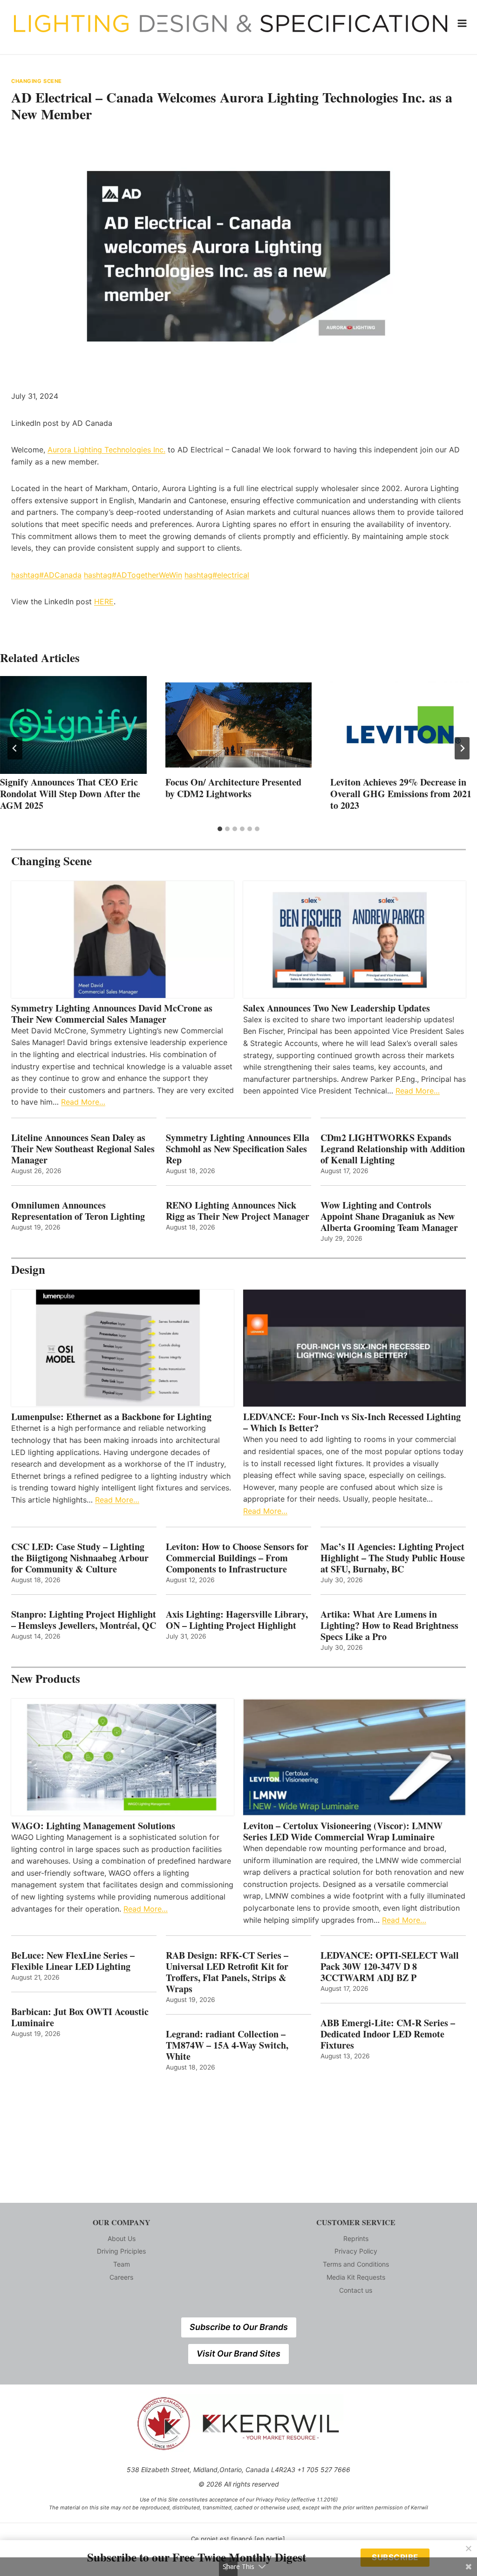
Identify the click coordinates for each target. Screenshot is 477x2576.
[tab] (220, 829)
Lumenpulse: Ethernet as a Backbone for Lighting (111, 1417)
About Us (122, 2238)
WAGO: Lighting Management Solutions (93, 1826)
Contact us (356, 2290)
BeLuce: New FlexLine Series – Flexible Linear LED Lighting (73, 1961)
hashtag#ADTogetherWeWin (133, 575)
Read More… (83, 1102)
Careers (121, 2277)
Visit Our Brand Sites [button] (238, 2354)
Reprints (356, 2238)
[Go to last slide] (15, 748)
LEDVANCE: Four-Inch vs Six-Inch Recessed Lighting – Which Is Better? (352, 1422)
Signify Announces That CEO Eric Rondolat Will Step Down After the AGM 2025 (70, 794)
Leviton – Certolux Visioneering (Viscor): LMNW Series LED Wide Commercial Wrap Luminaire (343, 1831)
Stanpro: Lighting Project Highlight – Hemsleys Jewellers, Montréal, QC (84, 1620)
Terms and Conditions (356, 2264)
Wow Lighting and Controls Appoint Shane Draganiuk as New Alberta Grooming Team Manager (389, 1216)
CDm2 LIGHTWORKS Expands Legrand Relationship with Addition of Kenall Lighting (393, 1149)
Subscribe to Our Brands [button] (239, 2327)
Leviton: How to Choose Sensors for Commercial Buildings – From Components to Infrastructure (237, 1558)
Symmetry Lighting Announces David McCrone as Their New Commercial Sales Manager (112, 1014)
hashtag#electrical (217, 575)
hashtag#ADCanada (46, 575)
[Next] (462, 748)
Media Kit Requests (356, 2277)
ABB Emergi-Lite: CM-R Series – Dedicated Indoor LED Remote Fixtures (388, 2034)
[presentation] (73, 725)
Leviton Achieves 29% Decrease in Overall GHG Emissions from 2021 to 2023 (401, 794)
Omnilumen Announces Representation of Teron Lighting (78, 1211)
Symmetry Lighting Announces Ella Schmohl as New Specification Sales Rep (238, 1149)
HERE (104, 601)
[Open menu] (462, 23)
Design (28, 1269)
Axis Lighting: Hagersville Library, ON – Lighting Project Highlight (237, 1620)
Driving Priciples (121, 2251)
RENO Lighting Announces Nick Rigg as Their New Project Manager (238, 1211)
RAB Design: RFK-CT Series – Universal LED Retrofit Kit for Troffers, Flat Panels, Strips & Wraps (227, 1972)
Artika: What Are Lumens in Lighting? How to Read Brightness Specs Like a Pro (389, 1626)
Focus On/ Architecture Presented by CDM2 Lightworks (233, 788)
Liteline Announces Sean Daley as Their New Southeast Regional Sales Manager (83, 1149)
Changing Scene (37, 81)
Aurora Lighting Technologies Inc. (106, 450)
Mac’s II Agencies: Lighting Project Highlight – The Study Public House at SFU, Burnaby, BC (393, 1558)
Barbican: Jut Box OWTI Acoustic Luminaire (80, 2017)
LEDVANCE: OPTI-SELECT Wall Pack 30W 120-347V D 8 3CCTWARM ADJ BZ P (390, 1967)
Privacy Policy (356, 2251)
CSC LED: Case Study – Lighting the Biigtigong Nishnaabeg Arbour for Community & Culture (80, 1558)
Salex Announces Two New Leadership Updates (337, 1008)
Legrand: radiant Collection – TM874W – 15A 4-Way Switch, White (227, 2045)
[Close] (469, 2549)
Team (122, 2264)
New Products (46, 1678)
